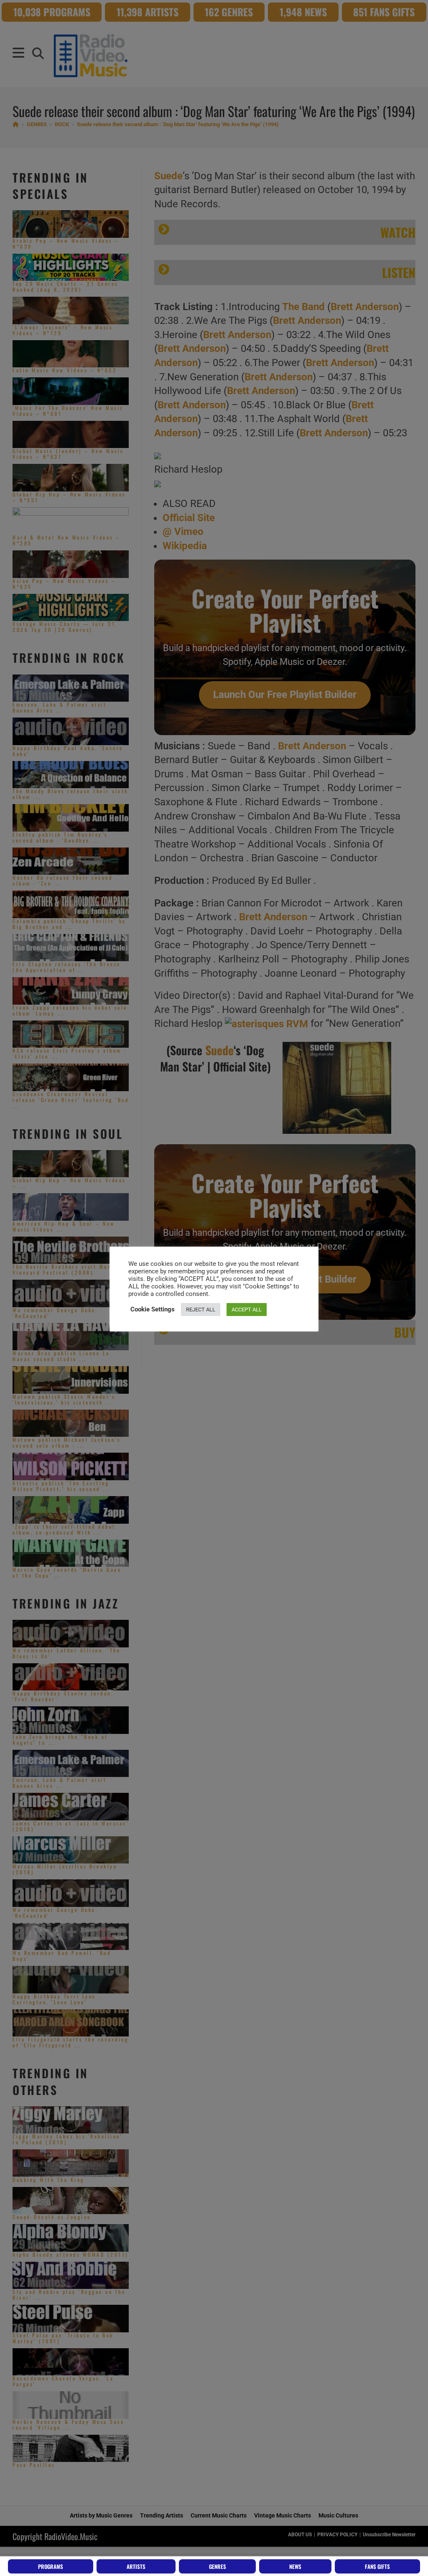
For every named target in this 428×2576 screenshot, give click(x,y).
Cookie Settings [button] (153, 1309)
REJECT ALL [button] (201, 1310)
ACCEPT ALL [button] (247, 1310)
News (295, 2566)
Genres (218, 2566)
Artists (136, 2566)
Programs (51, 2566)
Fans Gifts (377, 2566)
